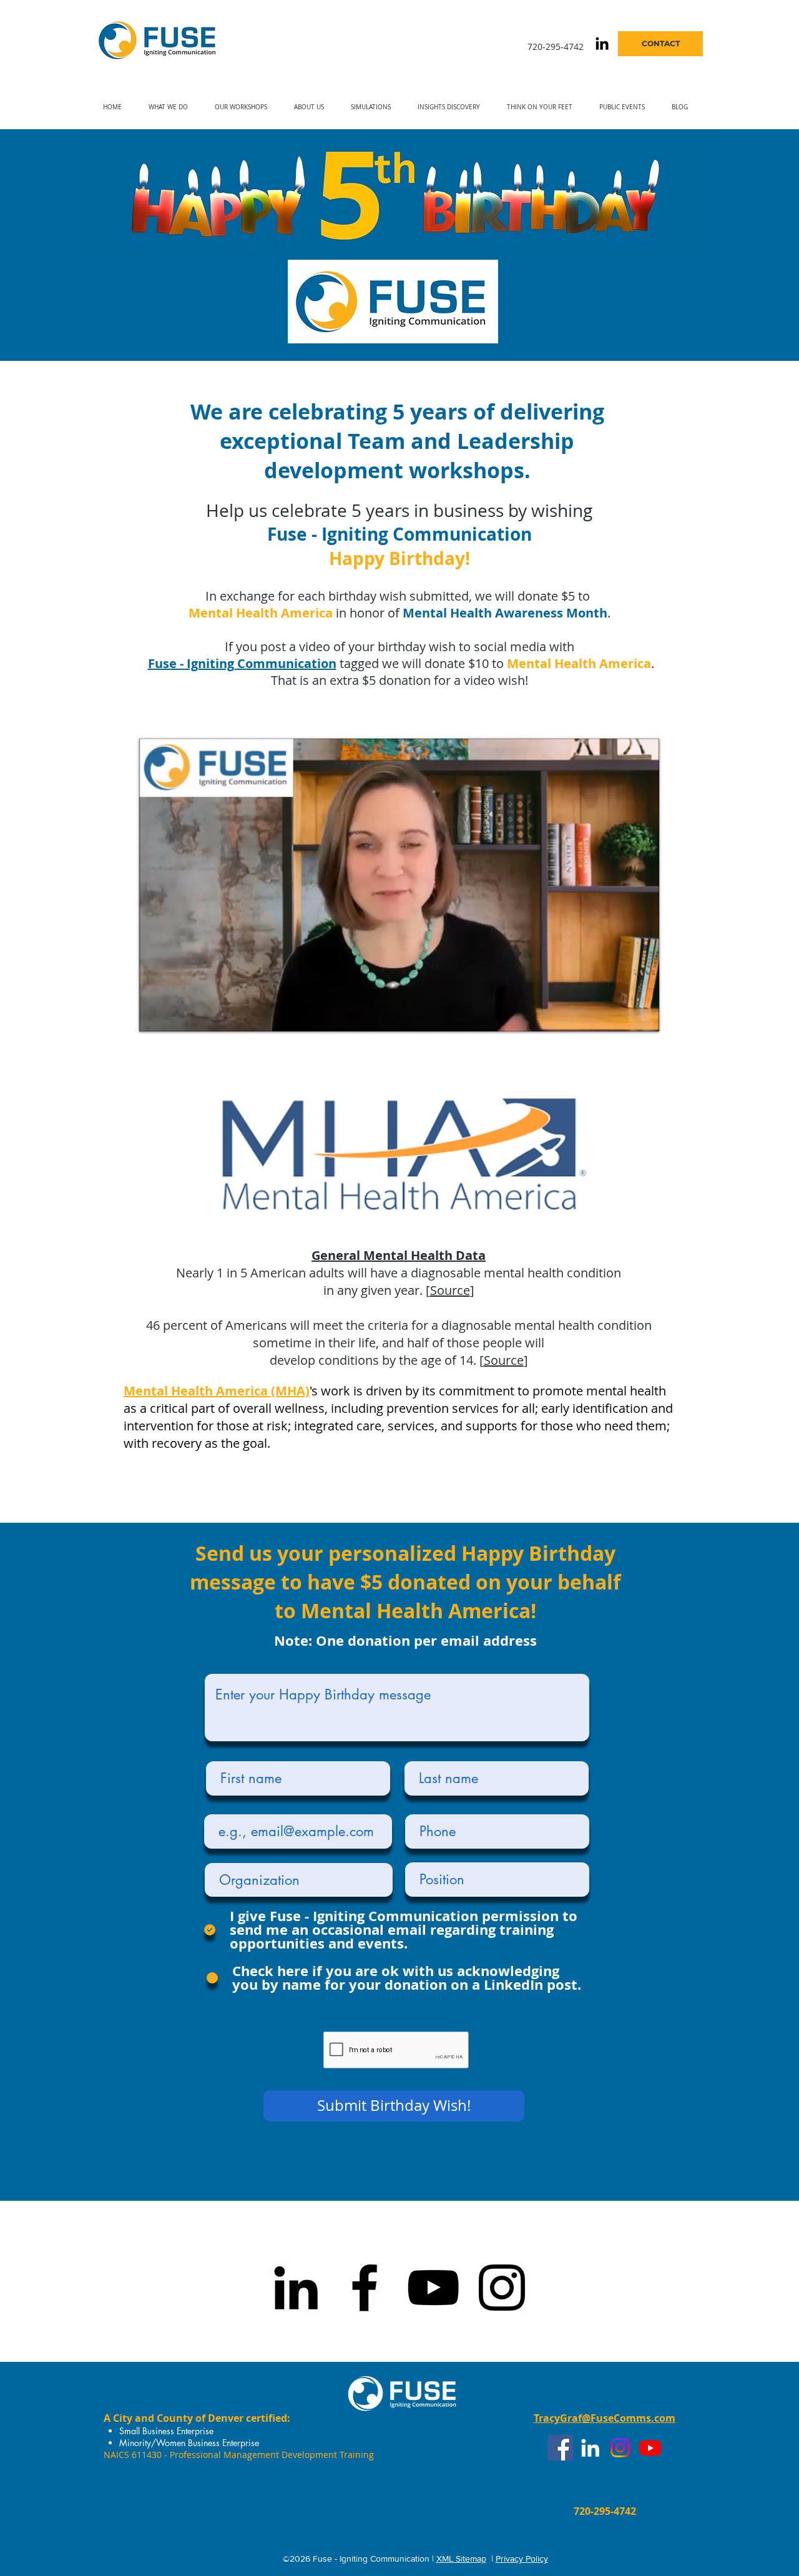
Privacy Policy (522, 2559)
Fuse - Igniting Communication (399, 534)
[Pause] (155, 1015)
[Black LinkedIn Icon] (602, 43)
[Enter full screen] (642, 1015)
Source (450, 1290)
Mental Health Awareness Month (505, 613)
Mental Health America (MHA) (217, 1391)
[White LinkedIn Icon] (590, 2448)
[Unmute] (177, 1015)
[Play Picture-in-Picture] (621, 1015)
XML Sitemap (461, 2559)
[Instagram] (502, 2288)
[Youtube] (650, 2448)
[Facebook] (365, 2288)
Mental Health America (261, 613)
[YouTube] (433, 2288)
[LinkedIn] (296, 2288)
